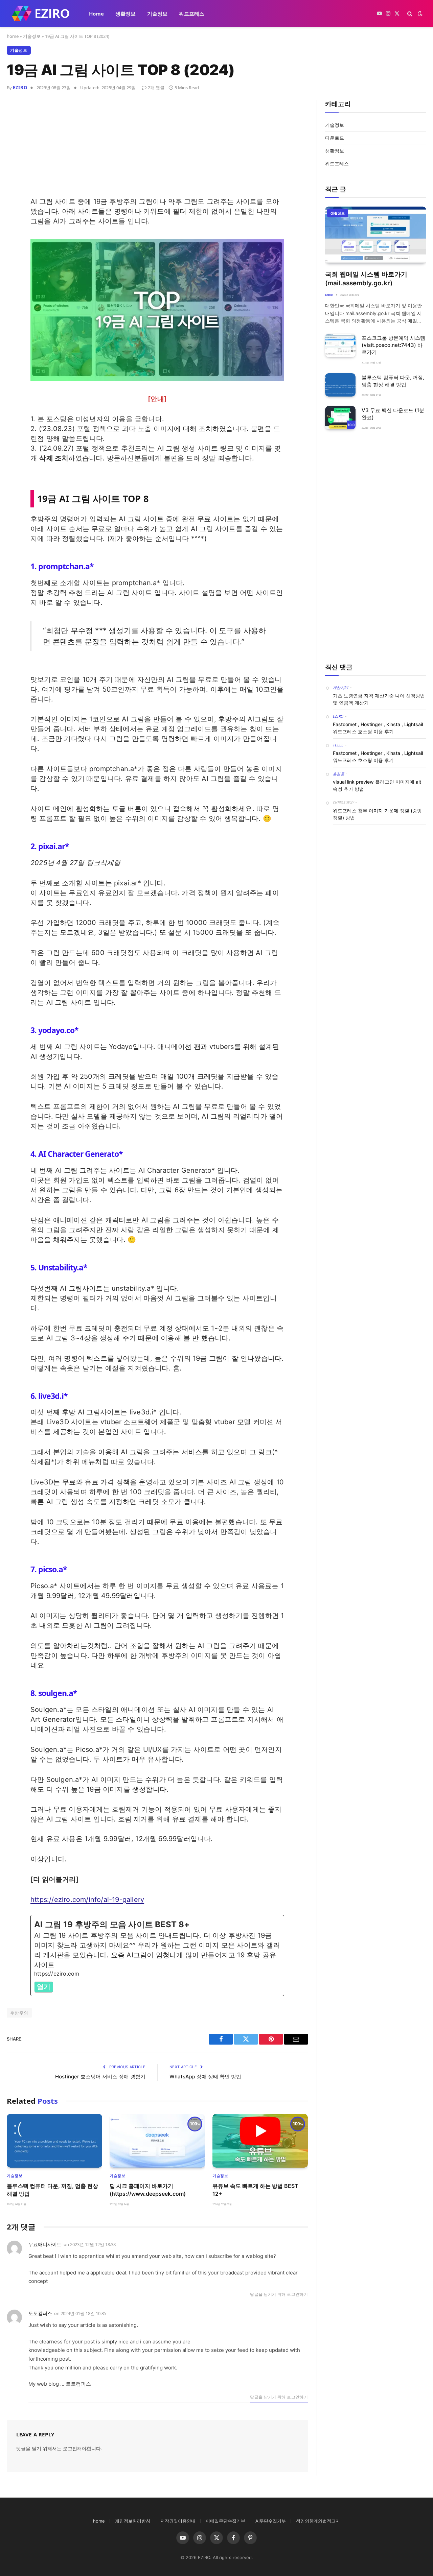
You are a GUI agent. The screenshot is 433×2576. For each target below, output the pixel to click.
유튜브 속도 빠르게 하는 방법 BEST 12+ (255, 2190)
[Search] (410, 14)
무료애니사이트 (45, 2244)
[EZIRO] (41, 14)
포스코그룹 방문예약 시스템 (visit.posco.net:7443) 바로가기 (393, 345)
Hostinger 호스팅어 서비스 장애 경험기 (100, 2077)
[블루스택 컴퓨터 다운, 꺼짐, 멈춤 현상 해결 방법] (54, 2141)
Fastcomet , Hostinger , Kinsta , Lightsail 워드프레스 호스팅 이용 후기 (378, 728)
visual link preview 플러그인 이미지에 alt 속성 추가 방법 (377, 785)
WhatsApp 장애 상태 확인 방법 (205, 2077)
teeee (338, 745)
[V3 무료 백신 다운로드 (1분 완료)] (340, 418)
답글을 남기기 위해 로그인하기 (279, 2294)
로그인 (70, 2448)
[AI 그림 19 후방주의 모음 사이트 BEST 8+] (157, 1955)
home (13, 36)
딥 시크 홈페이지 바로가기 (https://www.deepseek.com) (148, 2190)
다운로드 (335, 138)
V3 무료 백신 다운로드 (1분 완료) (393, 414)
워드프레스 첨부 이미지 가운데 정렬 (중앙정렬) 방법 (377, 814)
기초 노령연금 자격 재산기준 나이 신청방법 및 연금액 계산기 (379, 699)
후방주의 (19, 2013)
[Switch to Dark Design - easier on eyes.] (419, 14)
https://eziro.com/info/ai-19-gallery (87, 1900)
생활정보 (126, 14)
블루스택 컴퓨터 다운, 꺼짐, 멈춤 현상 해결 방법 (52, 2190)
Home (96, 14)
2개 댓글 (156, 88)
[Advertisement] (157, 149)
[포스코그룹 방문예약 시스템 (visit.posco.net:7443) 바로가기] (340, 345)
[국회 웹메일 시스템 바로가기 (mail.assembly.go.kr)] (376, 235)
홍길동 (339, 774)
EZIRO (20, 88)
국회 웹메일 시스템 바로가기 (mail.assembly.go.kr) (366, 279)
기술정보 (157, 14)
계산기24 (341, 687)
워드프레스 (192, 14)
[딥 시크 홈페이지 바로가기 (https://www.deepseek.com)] (157, 2141)
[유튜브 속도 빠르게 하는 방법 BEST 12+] (260, 2141)
